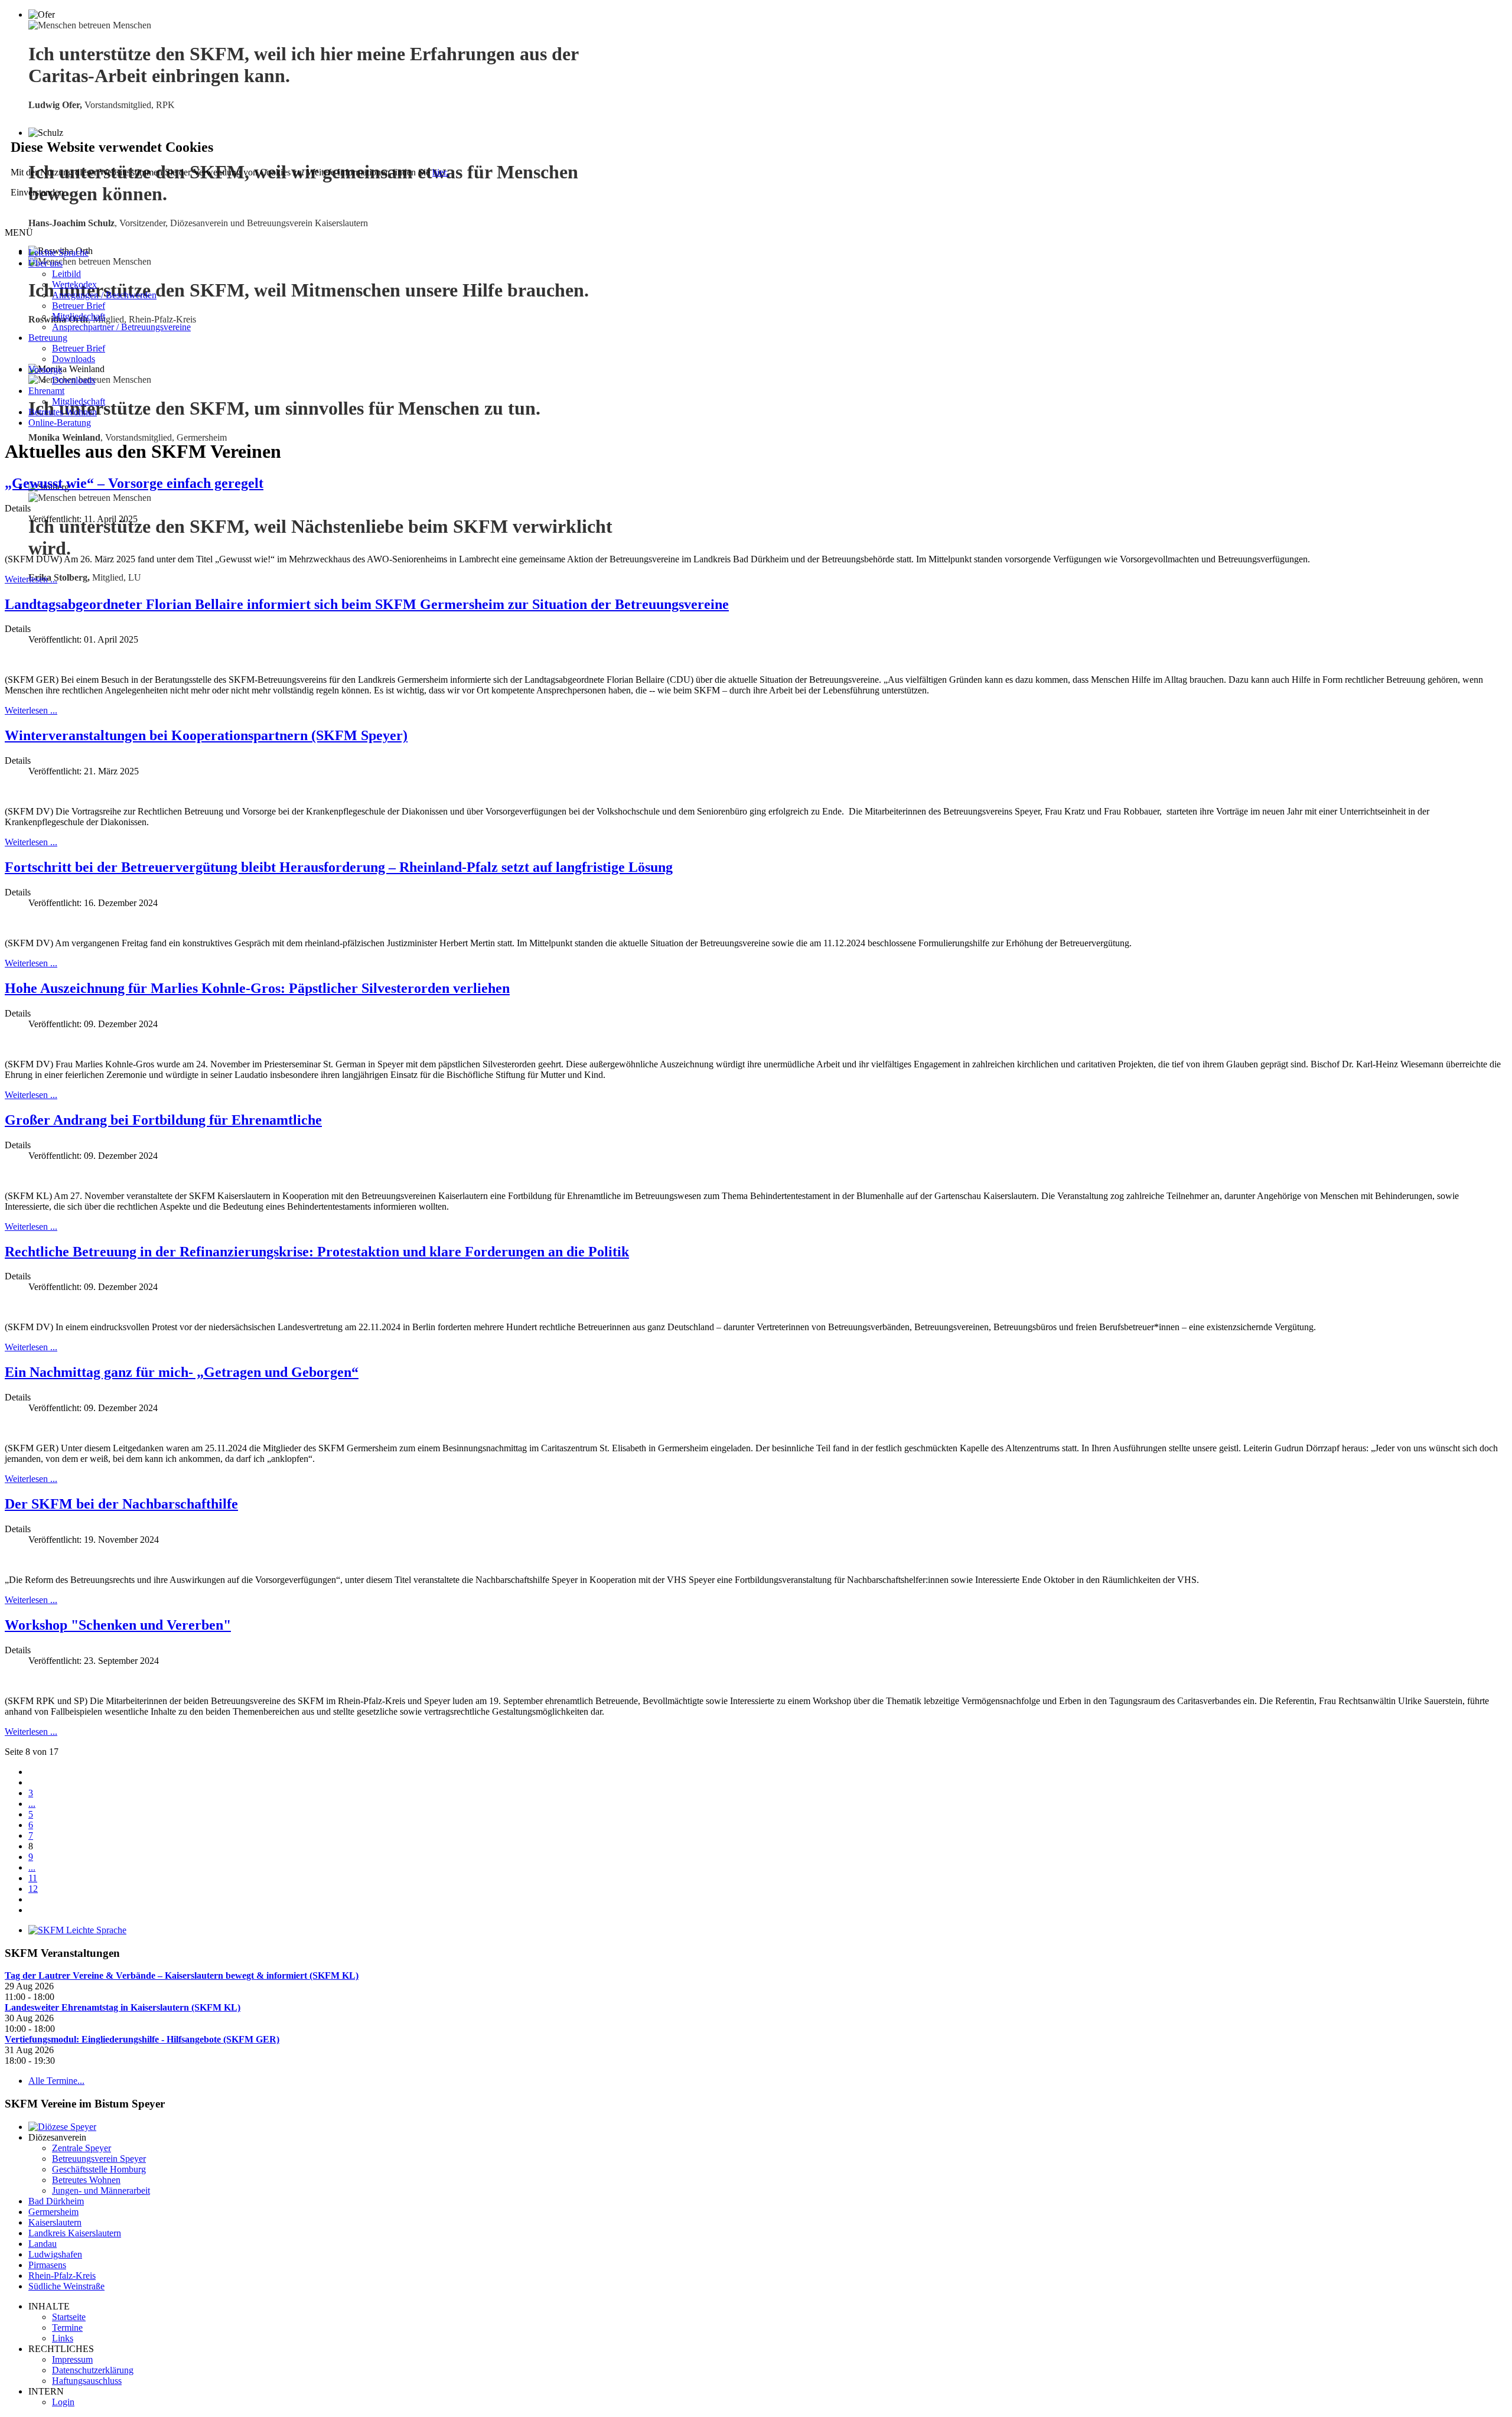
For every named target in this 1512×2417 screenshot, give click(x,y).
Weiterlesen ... (31, 579)
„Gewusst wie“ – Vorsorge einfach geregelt (134, 483)
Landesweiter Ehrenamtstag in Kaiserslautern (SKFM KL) (123, 2007)
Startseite (69, 2317)
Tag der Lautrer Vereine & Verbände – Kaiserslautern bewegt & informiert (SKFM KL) (182, 1975)
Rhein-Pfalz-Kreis (62, 2276)
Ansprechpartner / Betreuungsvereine (121, 327)
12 (33, 1889)
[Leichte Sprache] (77, 1930)
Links (63, 2338)
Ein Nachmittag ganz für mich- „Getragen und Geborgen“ (182, 1372)
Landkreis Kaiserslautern (75, 2233)
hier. (440, 172)
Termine (67, 2328)
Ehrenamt (46, 391)
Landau (43, 2244)
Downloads (74, 359)
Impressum (72, 2359)
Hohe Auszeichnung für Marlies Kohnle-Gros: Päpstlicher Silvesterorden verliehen (257, 988)
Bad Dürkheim (56, 2201)
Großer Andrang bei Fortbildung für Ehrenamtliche (163, 1120)
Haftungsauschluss (87, 2381)
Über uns (45, 263)
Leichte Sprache (58, 253)
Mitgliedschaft (79, 316)
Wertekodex (74, 284)
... (32, 1804)
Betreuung (48, 338)
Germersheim (53, 2212)
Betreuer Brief (79, 306)
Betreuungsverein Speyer (99, 2159)
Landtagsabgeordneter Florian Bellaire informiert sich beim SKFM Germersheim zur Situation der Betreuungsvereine (367, 604)
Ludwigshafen (55, 2254)
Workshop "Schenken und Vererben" (118, 1625)
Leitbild (66, 274)
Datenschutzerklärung (93, 2370)
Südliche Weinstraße (66, 2286)
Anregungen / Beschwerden (104, 295)
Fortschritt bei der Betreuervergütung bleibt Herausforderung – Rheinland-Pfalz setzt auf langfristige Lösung (339, 867)
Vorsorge (45, 369)
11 (33, 1878)
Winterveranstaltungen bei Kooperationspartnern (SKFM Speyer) (206, 735)
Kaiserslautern (55, 2222)
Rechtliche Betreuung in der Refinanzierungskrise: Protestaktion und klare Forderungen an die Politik (317, 1252)
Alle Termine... (56, 2081)
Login (63, 2402)
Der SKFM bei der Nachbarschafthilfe (121, 1504)
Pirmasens (47, 2265)
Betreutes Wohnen (63, 412)
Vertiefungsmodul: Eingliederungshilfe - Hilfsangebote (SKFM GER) (142, 2039)
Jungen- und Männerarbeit (101, 2190)
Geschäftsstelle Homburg (99, 2169)
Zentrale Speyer (82, 2148)
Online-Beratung (60, 423)
